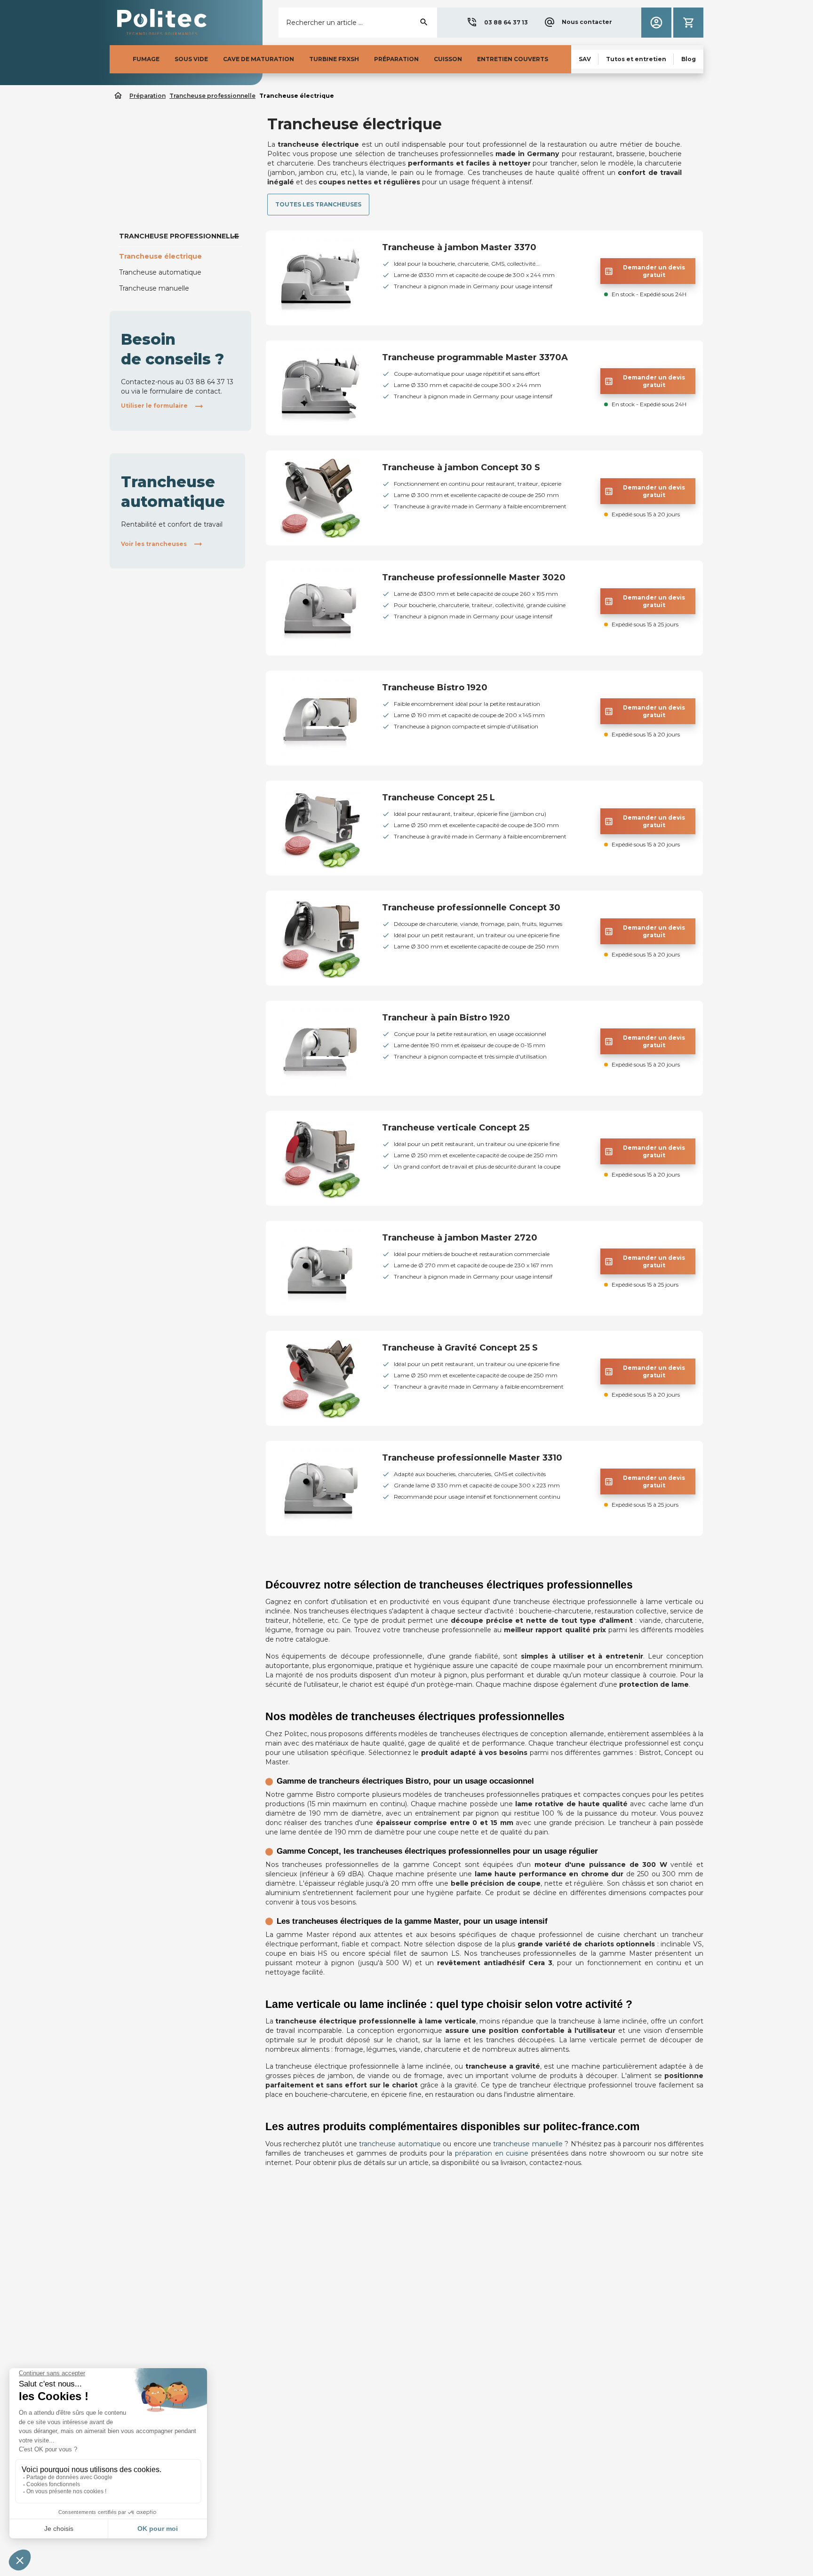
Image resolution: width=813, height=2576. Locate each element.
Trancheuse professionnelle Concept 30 (471, 908)
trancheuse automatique (400, 2144)
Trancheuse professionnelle (179, 236)
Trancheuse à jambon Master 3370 (459, 247)
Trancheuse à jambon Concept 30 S (461, 467)
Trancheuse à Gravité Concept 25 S (460, 1348)
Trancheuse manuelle (154, 288)
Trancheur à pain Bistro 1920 (446, 1018)
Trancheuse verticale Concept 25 (456, 1128)
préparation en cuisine (492, 2153)
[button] (497, 23)
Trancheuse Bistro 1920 (435, 687)
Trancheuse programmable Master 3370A (475, 357)
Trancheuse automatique (160, 272)
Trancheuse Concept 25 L (438, 798)
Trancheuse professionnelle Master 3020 (474, 577)
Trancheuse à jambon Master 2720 (460, 1238)
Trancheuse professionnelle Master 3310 (472, 1458)
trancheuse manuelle (528, 2144)
